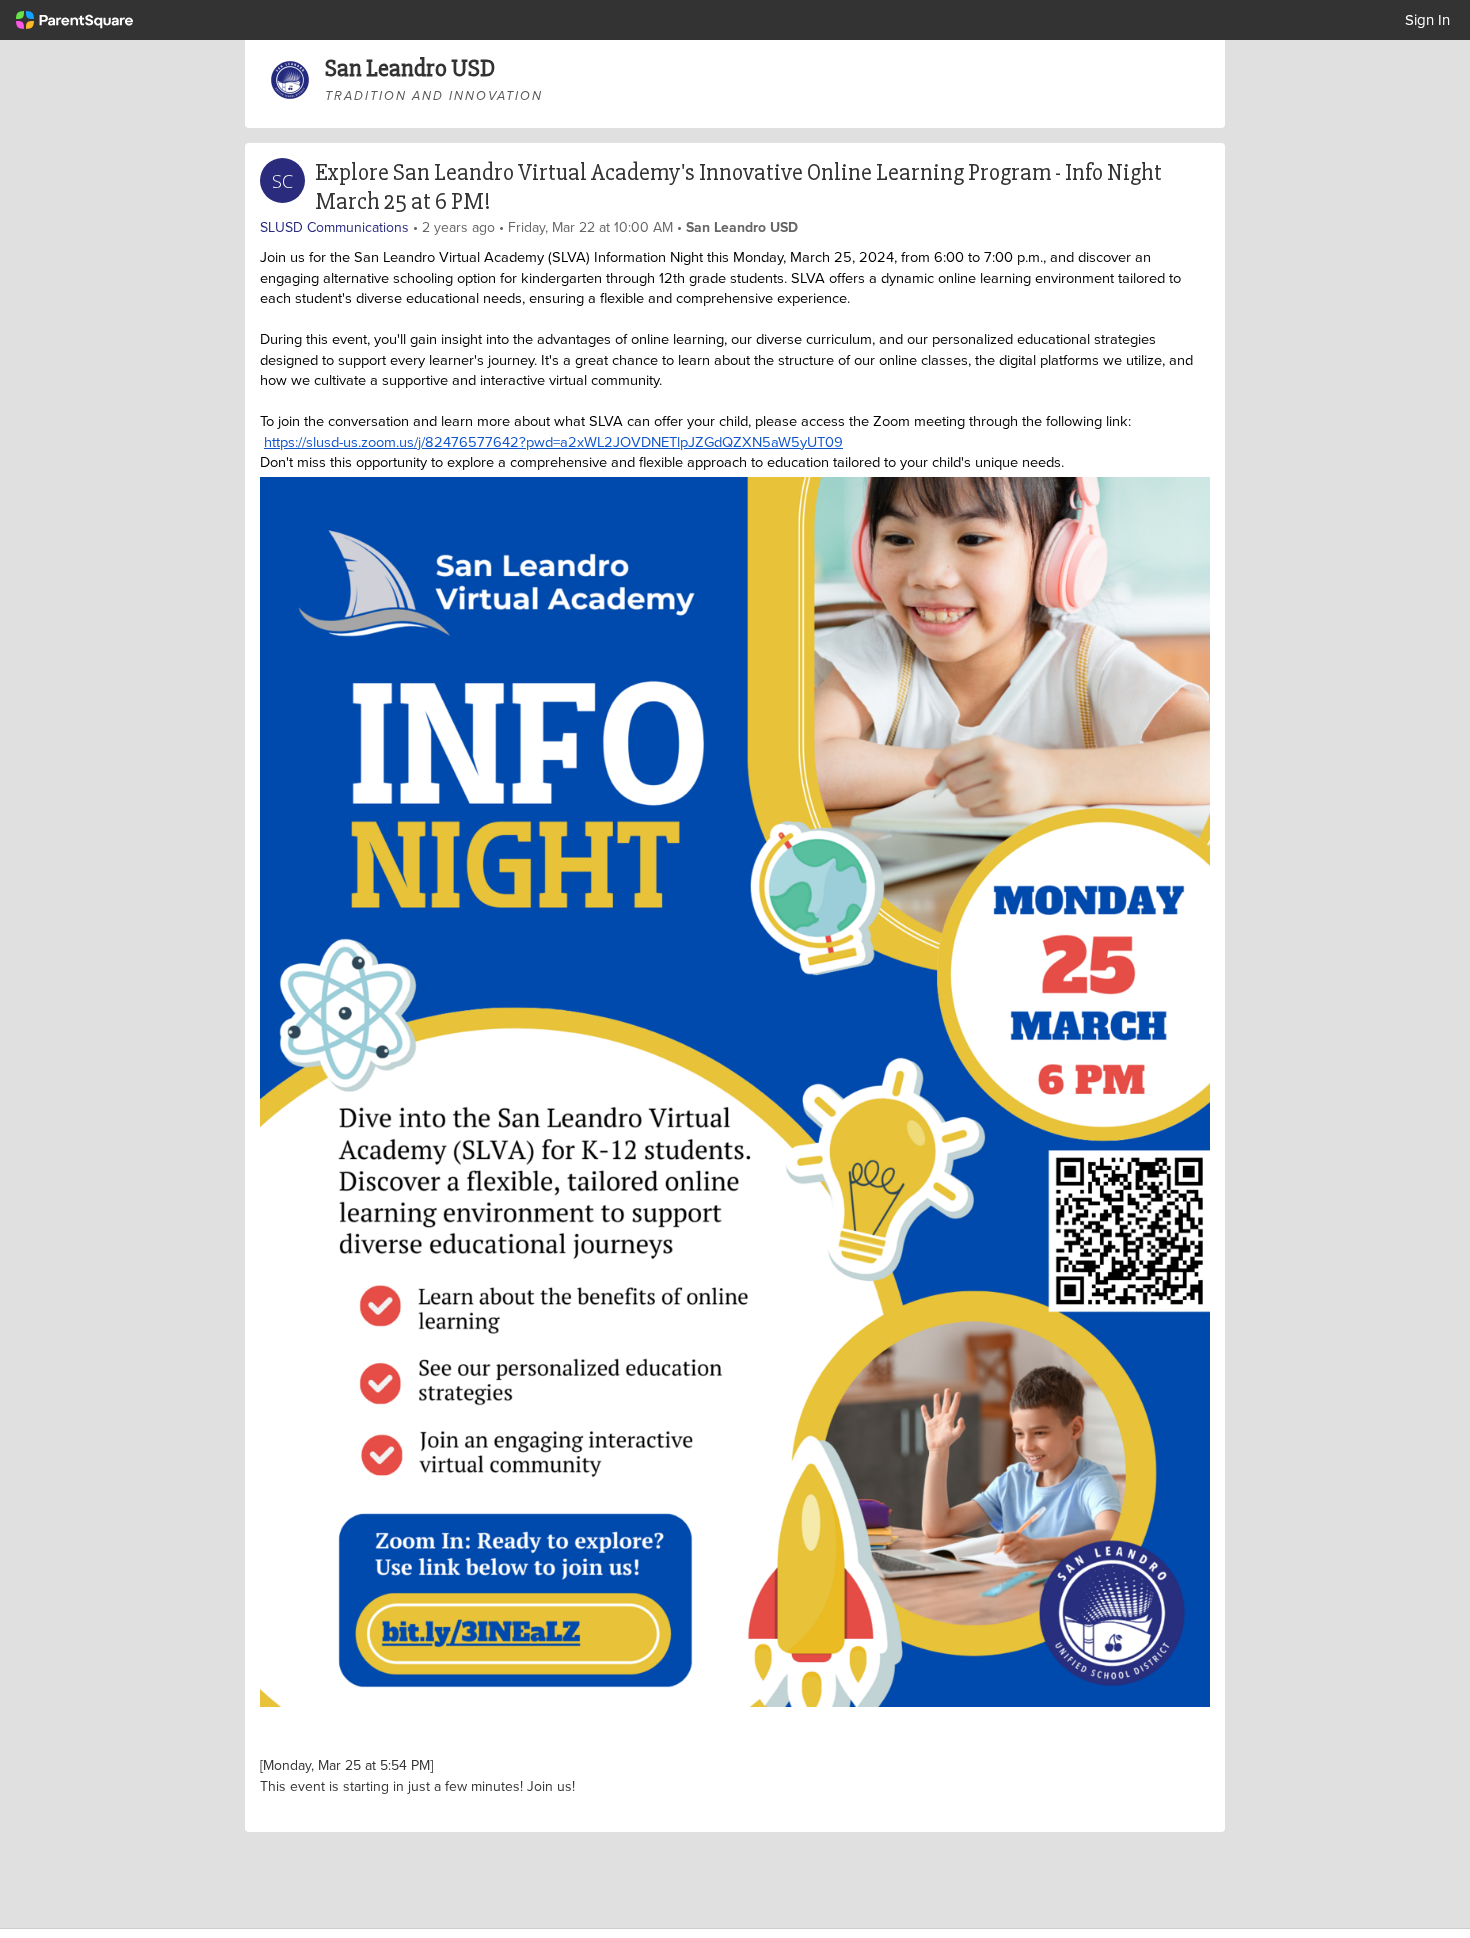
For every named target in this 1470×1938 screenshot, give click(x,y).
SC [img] (282, 181)
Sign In (1427, 19)
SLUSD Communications (334, 227)
